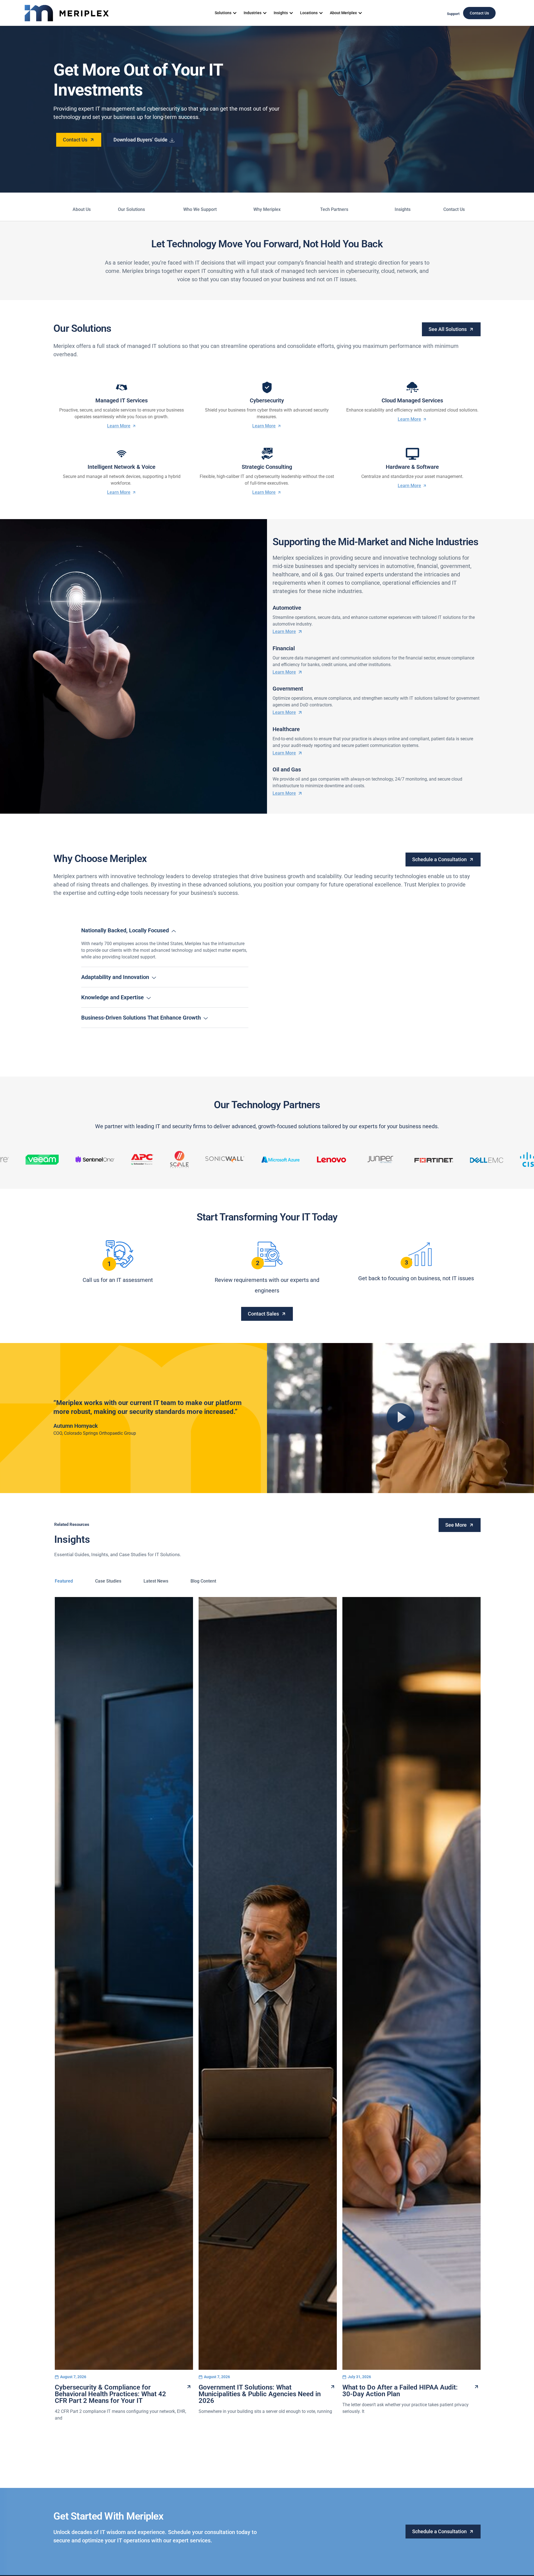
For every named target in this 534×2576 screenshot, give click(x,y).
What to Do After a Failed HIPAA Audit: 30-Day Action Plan (400, 2391)
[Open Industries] (265, 13)
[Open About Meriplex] (360, 13)
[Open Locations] (321, 13)
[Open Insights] (291, 13)
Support (453, 14)
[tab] (64, 1581)
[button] (400, 1418)
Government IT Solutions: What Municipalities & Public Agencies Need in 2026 (260, 2394)
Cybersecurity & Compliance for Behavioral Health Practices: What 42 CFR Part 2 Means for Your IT (110, 2394)
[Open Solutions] (235, 13)
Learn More (119, 426)
